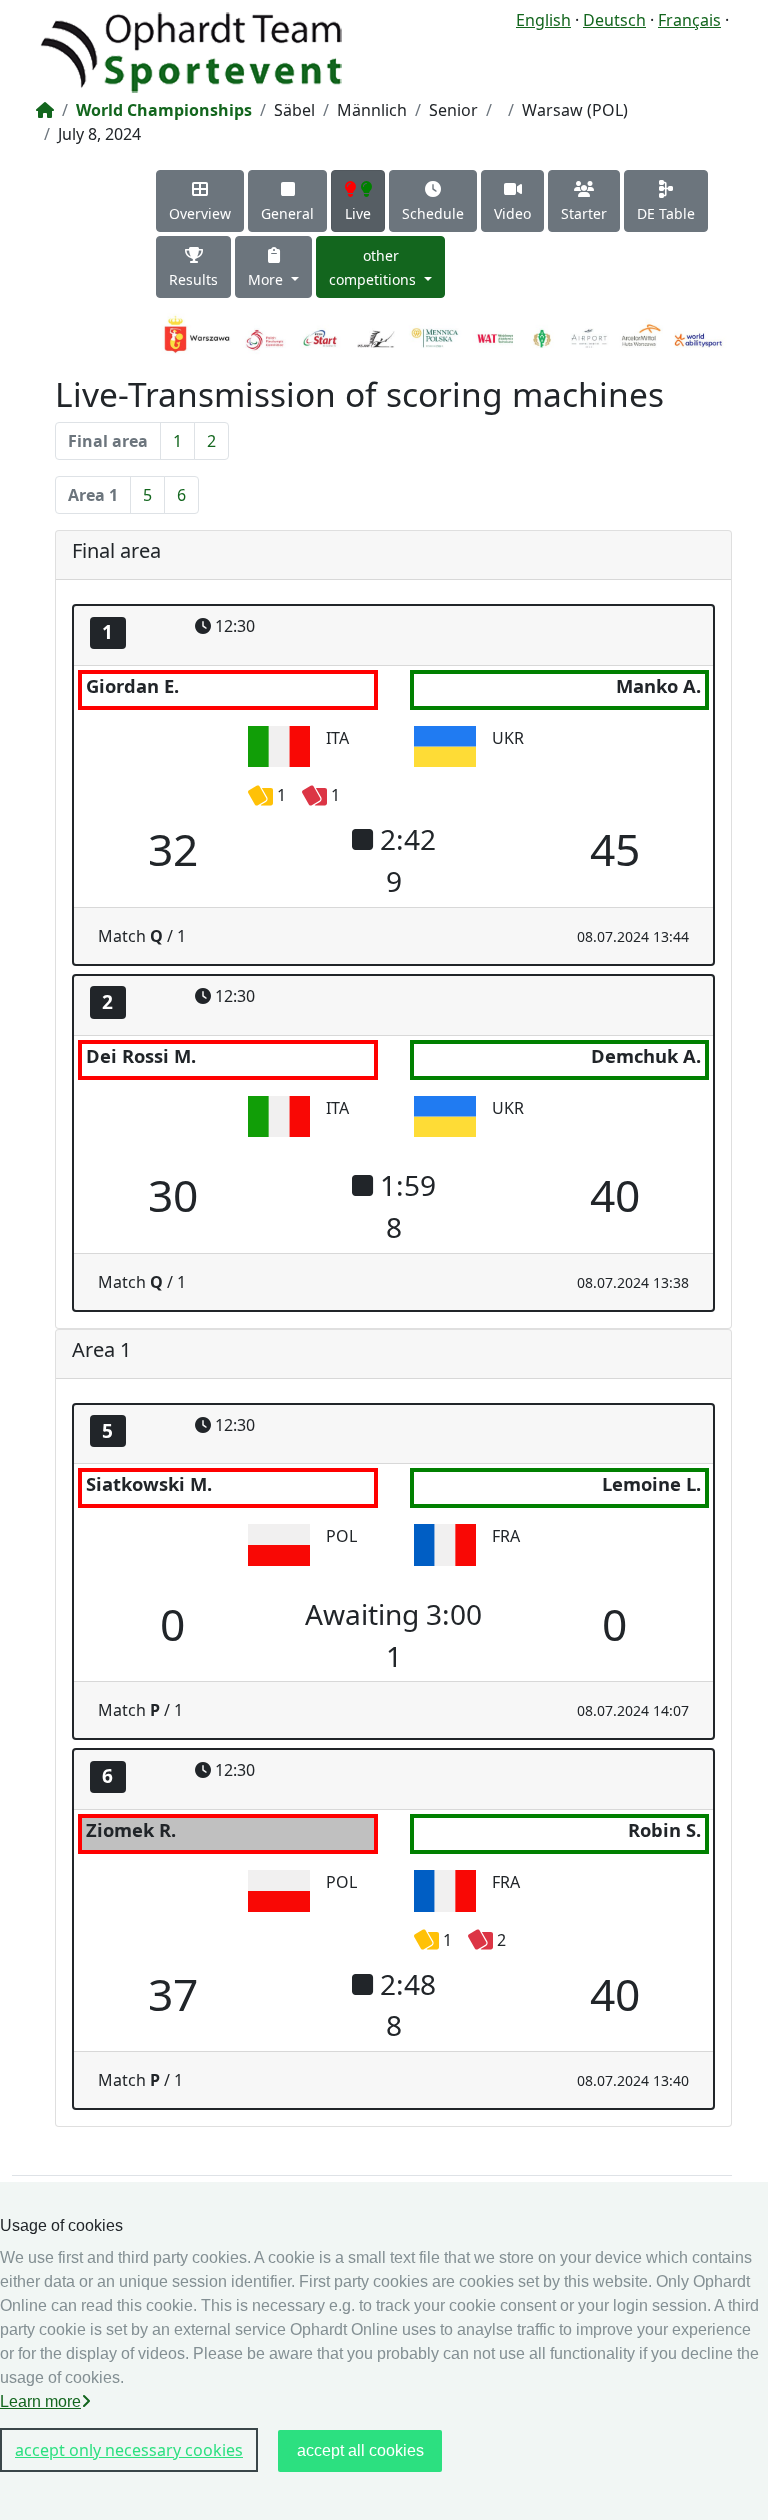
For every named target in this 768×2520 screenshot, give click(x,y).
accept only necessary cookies (129, 2450)
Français (689, 20)
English (543, 20)
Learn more (40, 2401)
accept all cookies (360, 2450)
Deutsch (614, 20)
